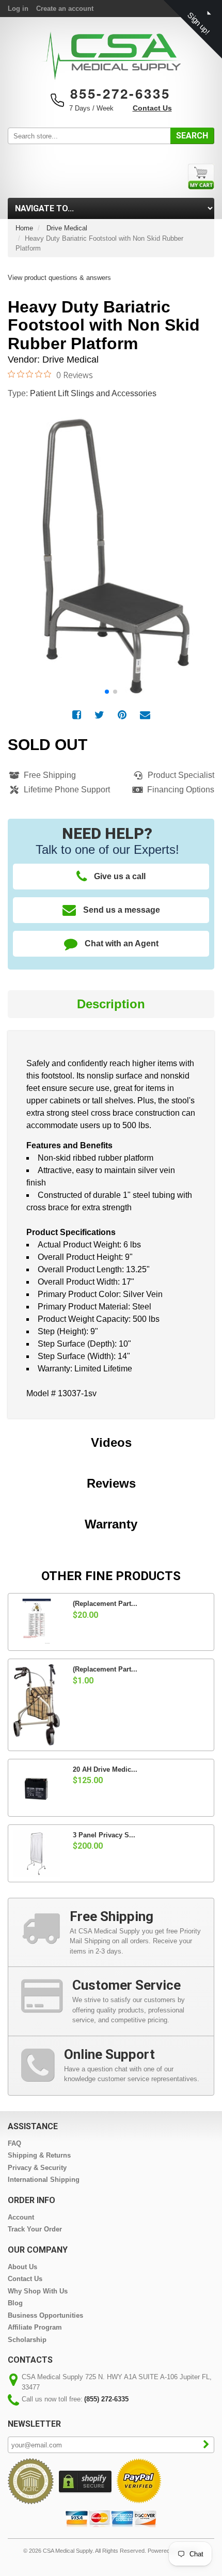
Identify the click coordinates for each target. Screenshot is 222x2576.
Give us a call (120, 876)
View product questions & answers (59, 278)
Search (192, 136)
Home (24, 228)
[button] (201, 543)
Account (21, 2217)
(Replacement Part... (105, 1604)
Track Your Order (35, 2229)
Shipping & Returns (39, 2155)
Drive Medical (67, 228)
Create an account (65, 9)
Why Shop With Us (38, 2291)
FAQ (14, 2143)
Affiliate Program (35, 2327)
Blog (15, 2303)
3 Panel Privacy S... (104, 1835)
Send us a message (122, 910)
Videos (111, 1442)
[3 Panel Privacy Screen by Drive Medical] (37, 1853)
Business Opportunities (45, 2315)
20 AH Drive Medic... (105, 1769)
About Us (22, 2267)
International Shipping (44, 2180)
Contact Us (152, 108)
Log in (18, 9)
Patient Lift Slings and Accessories (93, 393)
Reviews (111, 1483)
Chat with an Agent (122, 943)
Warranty (111, 1524)
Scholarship (27, 2340)
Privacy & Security (37, 2168)
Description (111, 1004)
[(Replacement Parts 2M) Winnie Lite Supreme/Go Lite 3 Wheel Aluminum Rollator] (37, 1705)
